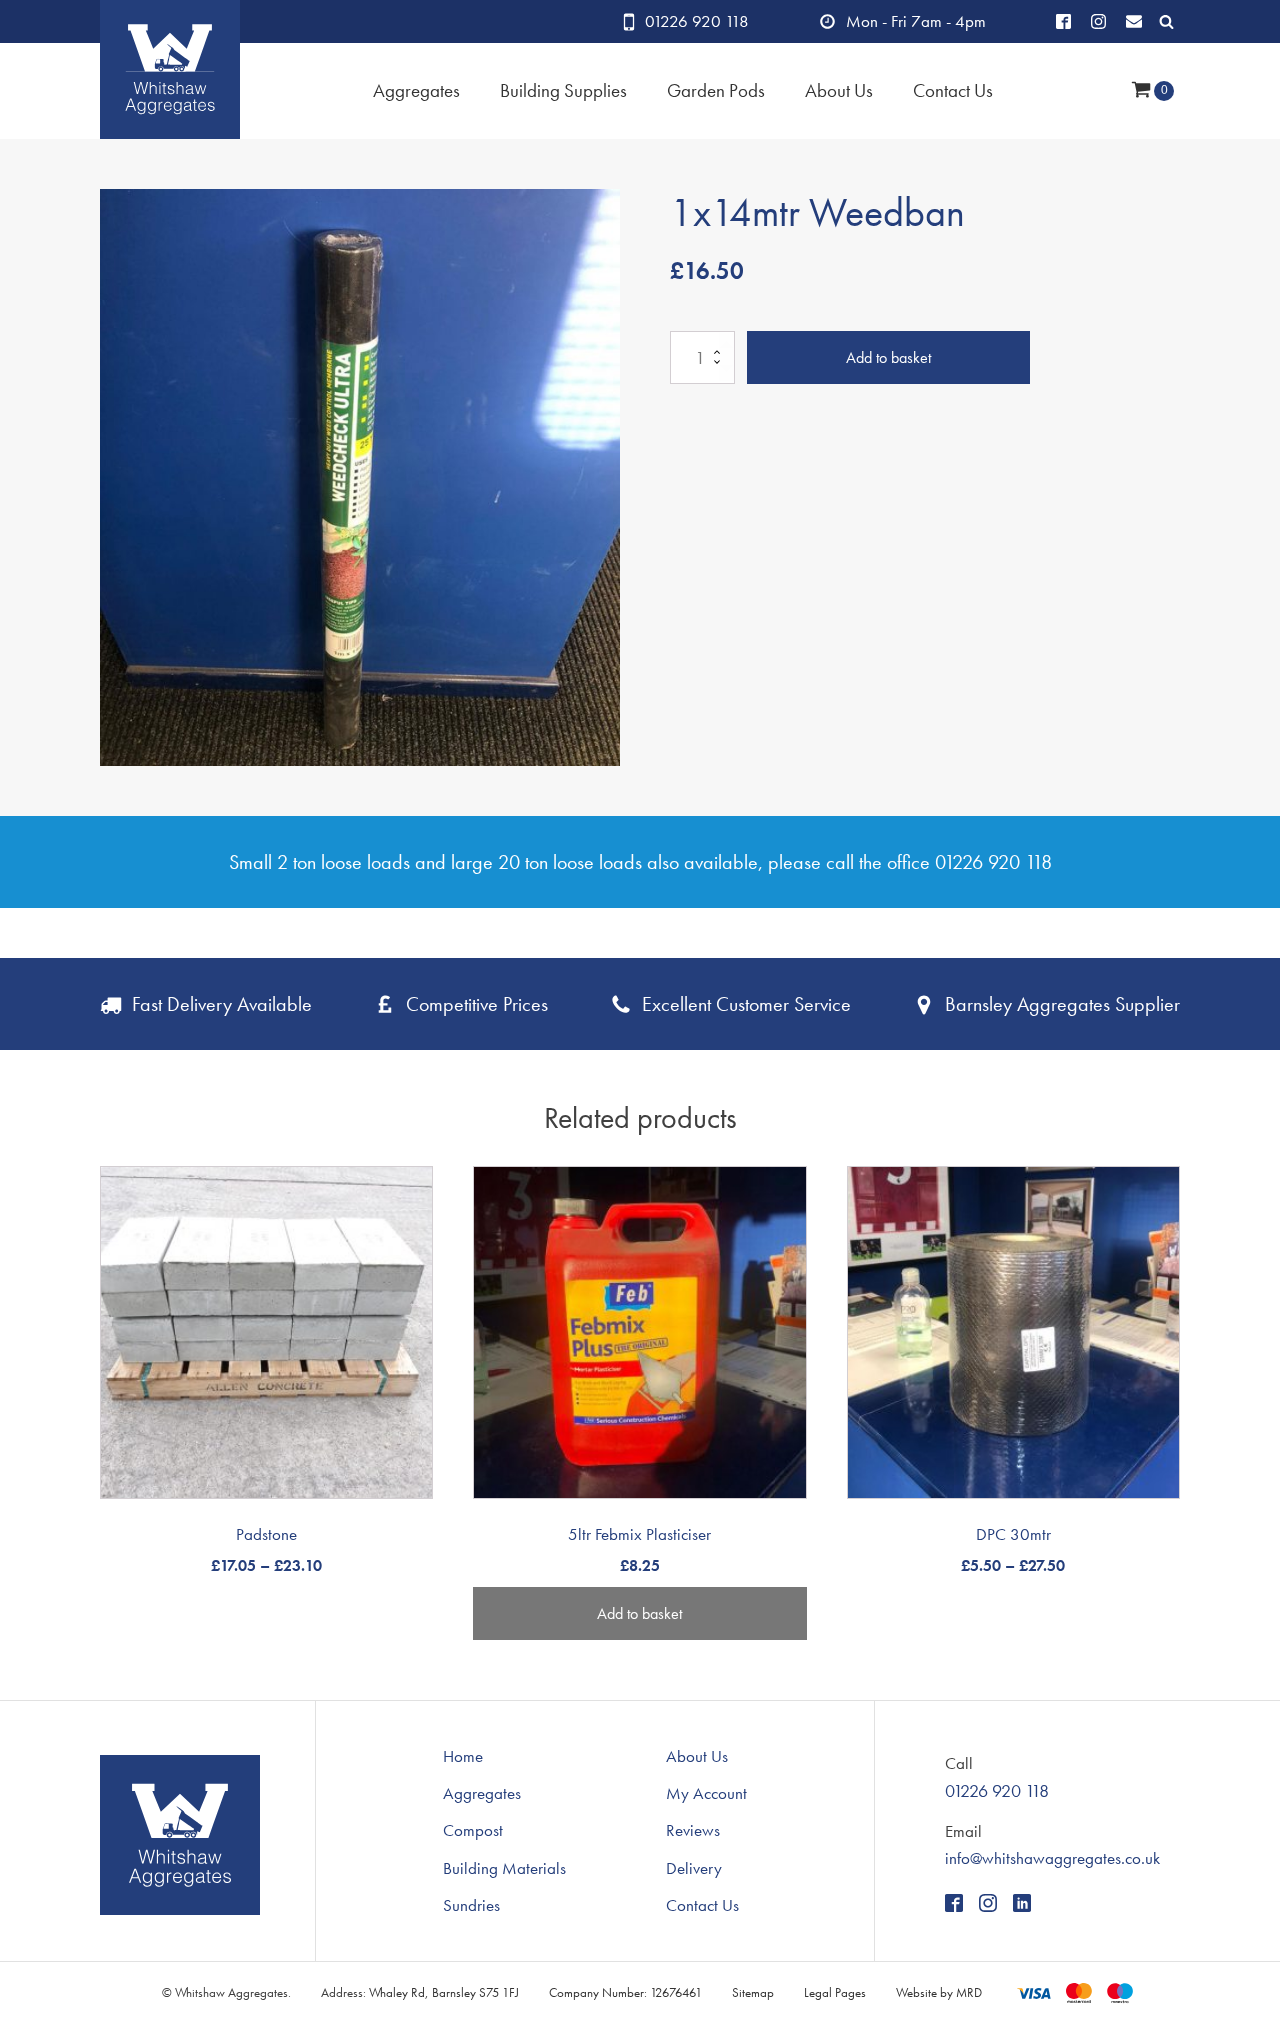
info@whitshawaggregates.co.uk (1052, 1858)
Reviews (693, 1830)
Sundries (471, 1905)
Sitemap (753, 1992)
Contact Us (953, 90)
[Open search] (1166, 21)
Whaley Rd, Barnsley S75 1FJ (444, 1992)
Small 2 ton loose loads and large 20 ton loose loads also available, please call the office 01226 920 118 (640, 862)
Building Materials (504, 1868)
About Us (697, 1756)
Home (463, 1756)
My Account (706, 1793)
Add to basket (888, 357)
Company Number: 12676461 (625, 1992)
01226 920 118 (697, 21)
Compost (473, 1830)
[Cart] (1152, 91)
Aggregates (416, 90)
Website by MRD (939, 1992)
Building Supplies (563, 90)
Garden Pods (716, 90)
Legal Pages (835, 1992)
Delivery (694, 1868)
